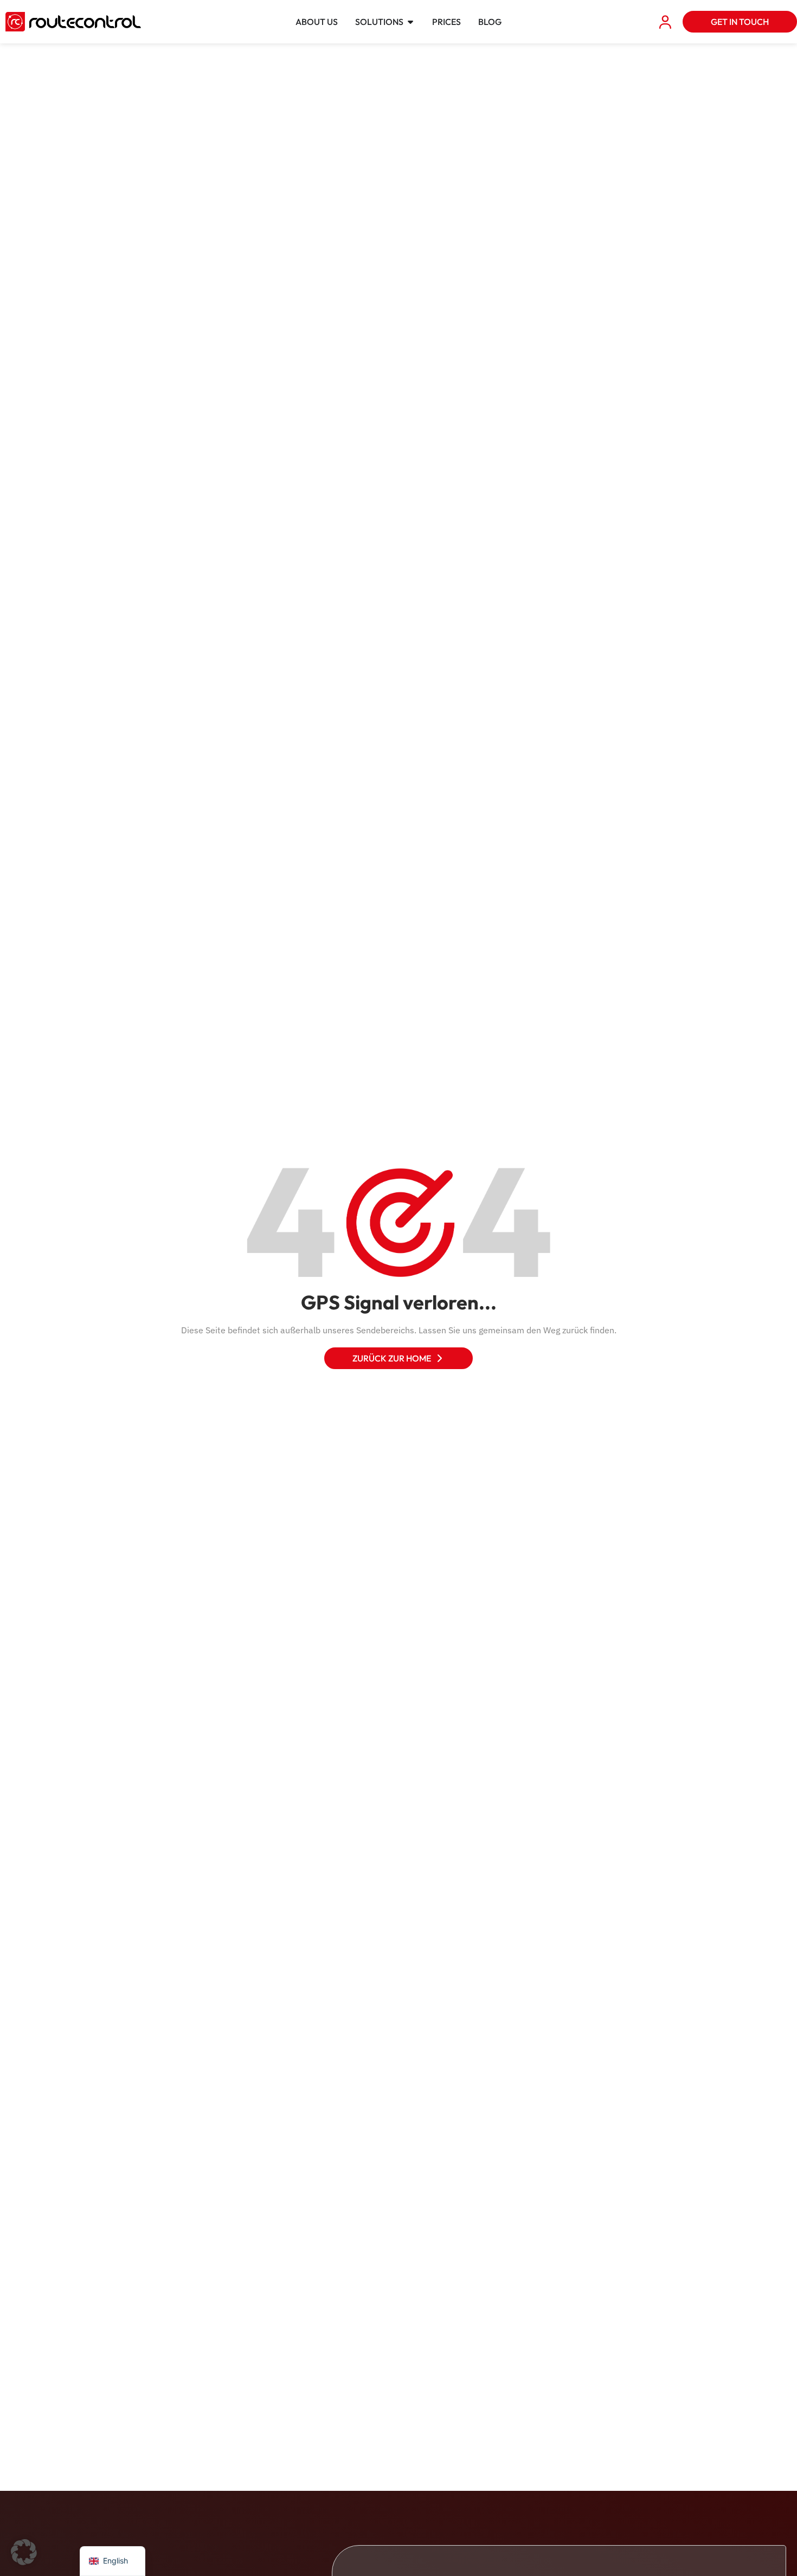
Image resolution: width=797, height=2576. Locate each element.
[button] (24, 2552)
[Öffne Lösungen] (410, 22)
